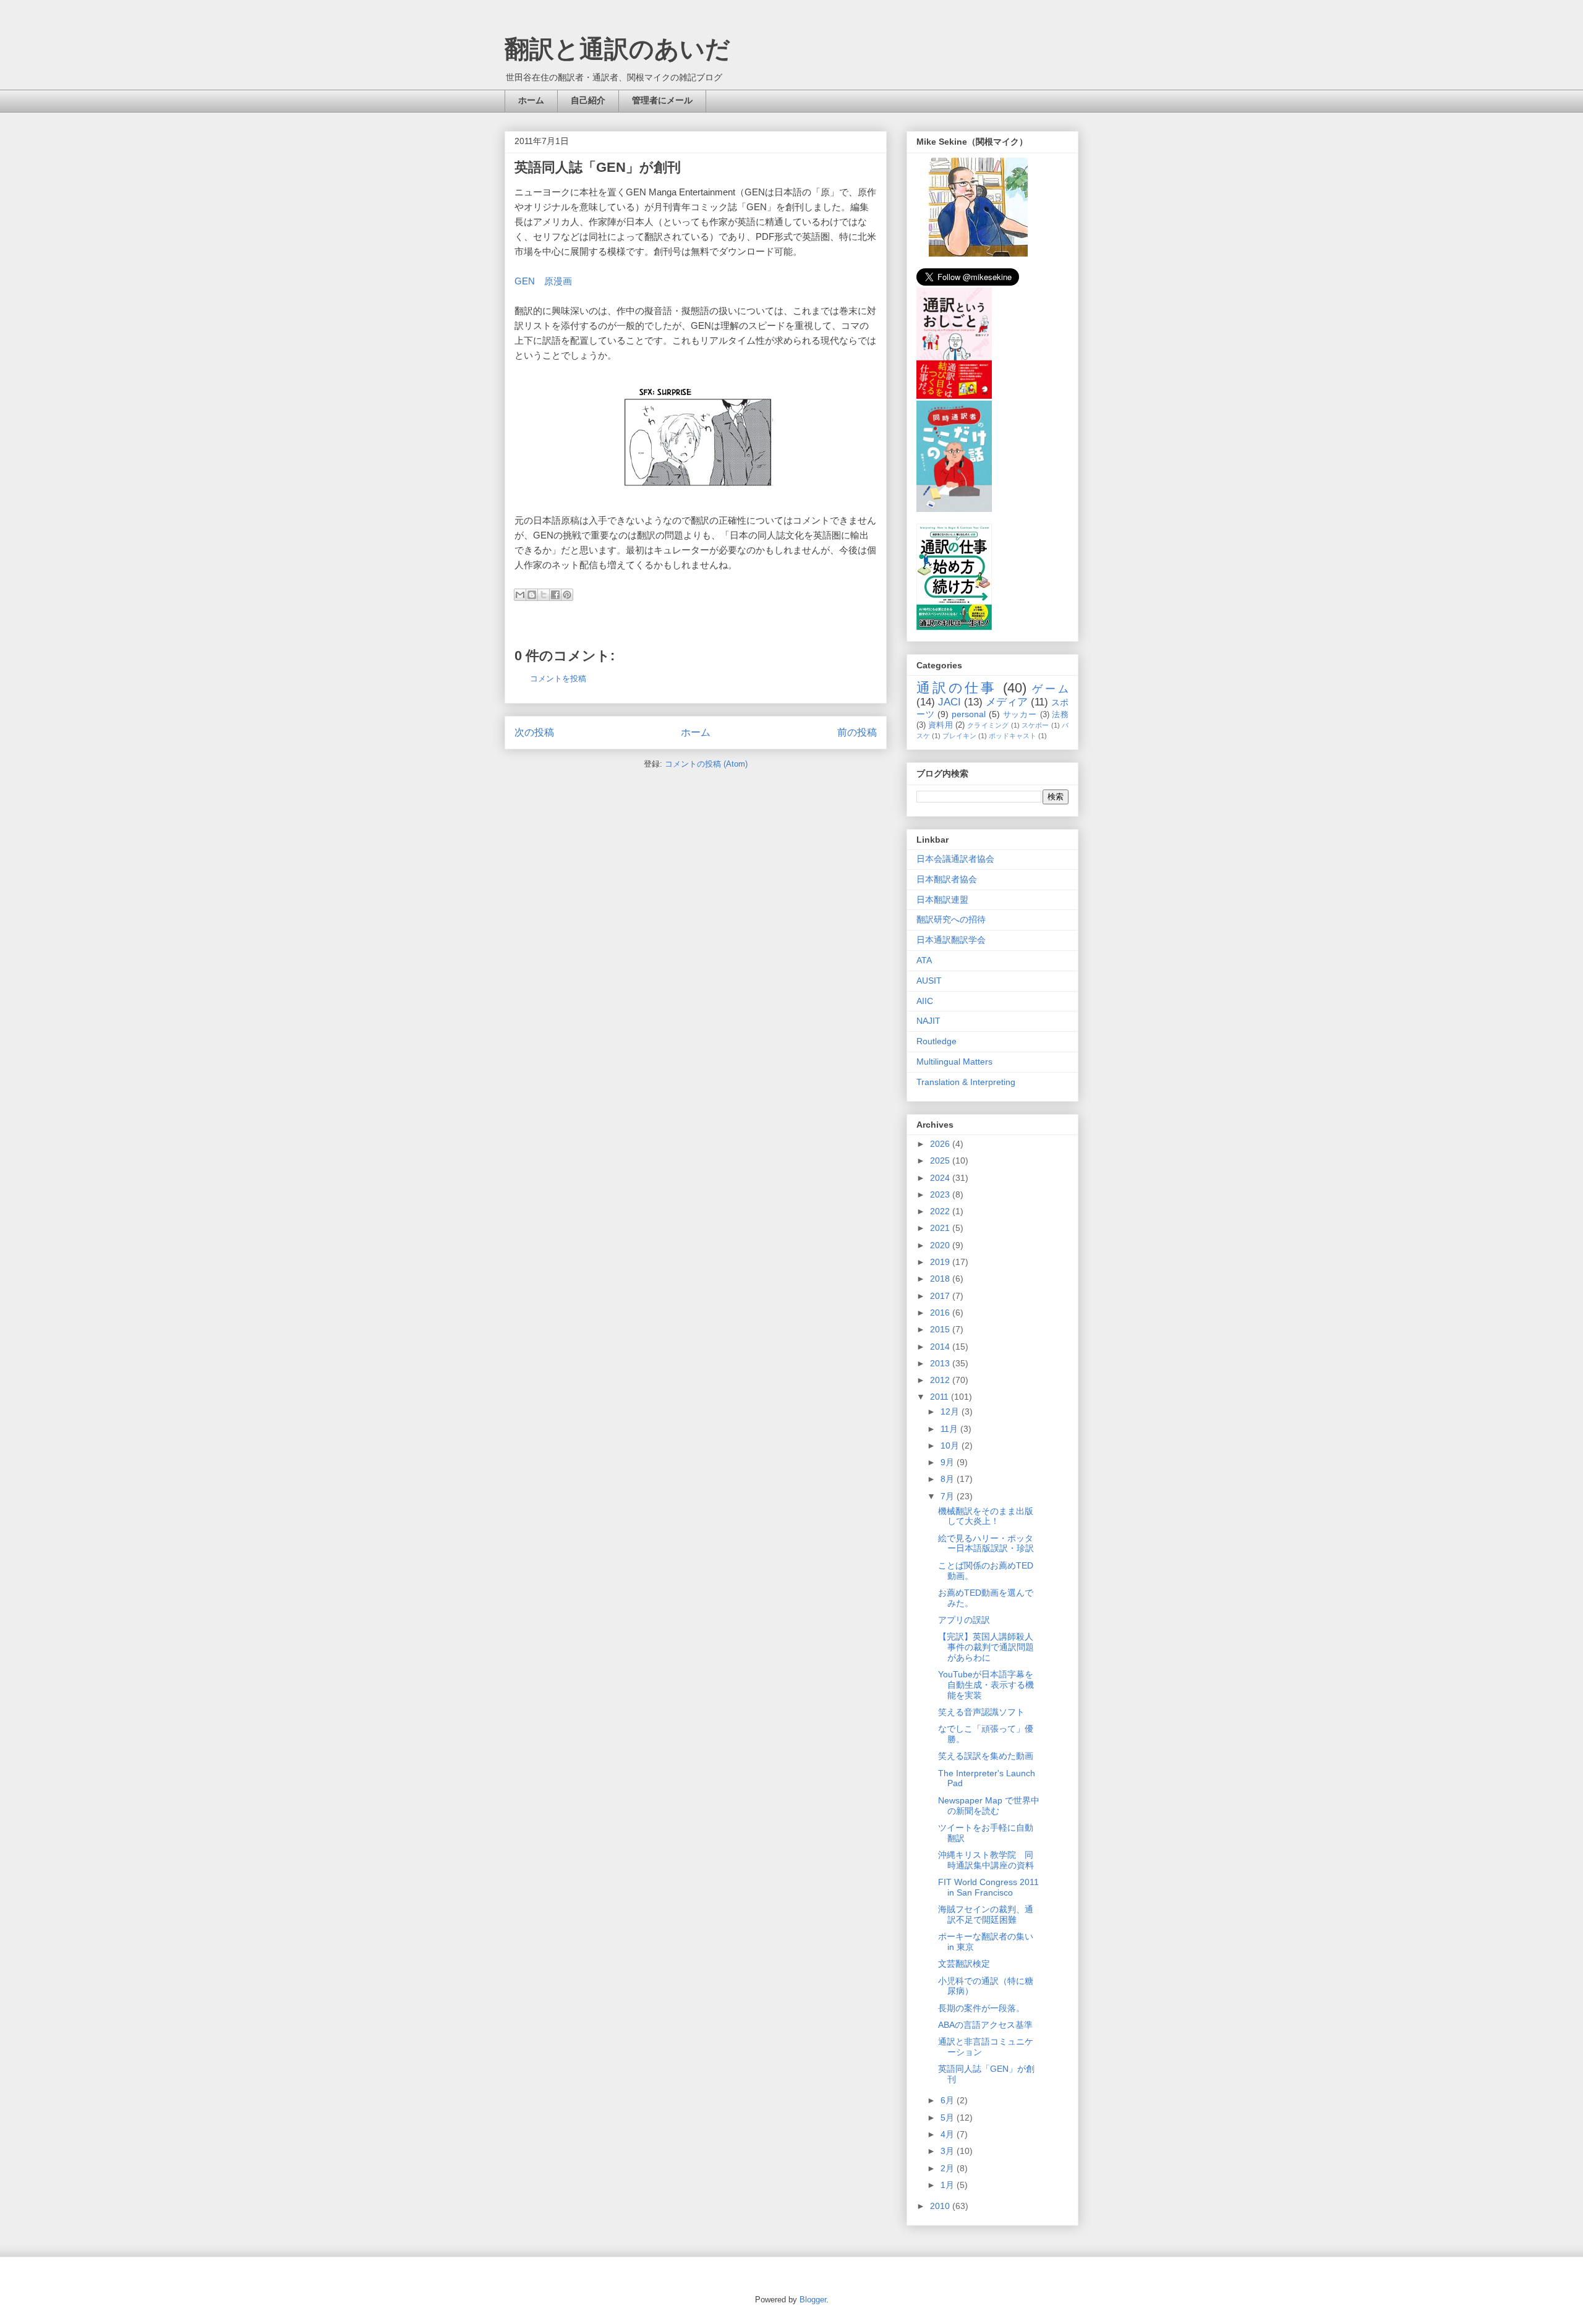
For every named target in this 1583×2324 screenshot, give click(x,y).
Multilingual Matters (954, 1062)
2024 (941, 1178)
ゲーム (1050, 689)
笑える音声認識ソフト (981, 1712)
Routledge (937, 1041)
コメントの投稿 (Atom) (706, 764)
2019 (941, 1262)
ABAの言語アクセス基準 (985, 2025)
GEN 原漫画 (543, 281)
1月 (949, 2185)
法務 (1060, 715)
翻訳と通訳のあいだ (617, 49)
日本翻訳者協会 (947, 879)
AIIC (925, 1001)
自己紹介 (588, 100)
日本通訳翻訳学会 (951, 940)
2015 (941, 1329)
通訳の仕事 (957, 688)
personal (969, 714)
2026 (941, 1144)
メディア (1007, 702)
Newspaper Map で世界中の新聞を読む (989, 1806)
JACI (949, 702)
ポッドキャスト (1013, 736)
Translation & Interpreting (966, 1082)
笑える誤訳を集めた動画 (986, 1756)
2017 (941, 1296)
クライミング (988, 725)
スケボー (1035, 725)
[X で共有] (544, 595)
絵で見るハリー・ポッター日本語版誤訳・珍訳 (986, 1543)
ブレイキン (959, 736)
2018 (941, 1279)
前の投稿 (857, 732)
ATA (924, 960)
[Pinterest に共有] (567, 595)
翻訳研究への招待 (951, 919)
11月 (950, 1429)
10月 (951, 1445)
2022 (941, 1211)
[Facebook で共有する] (555, 595)
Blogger (813, 2300)
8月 (949, 1479)
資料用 (941, 725)
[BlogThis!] (532, 595)
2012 (941, 1380)
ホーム (531, 100)
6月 (949, 2100)
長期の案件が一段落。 (981, 2008)
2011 (941, 1397)
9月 (949, 1462)
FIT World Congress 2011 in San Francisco (988, 1887)
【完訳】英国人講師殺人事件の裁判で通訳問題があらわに (986, 1647)
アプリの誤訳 (964, 1620)
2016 (941, 1313)
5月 (949, 2118)
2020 (941, 1245)
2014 (941, 1347)
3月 (949, 2151)
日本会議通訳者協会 (955, 859)
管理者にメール (662, 100)
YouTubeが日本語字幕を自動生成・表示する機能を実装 (986, 1685)
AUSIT (929, 981)
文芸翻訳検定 (964, 1964)
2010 (941, 2206)
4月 (949, 2134)
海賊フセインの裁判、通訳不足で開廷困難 (986, 1914)
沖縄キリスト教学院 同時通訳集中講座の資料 (986, 1860)
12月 (951, 1411)
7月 (949, 1496)
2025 (941, 1160)
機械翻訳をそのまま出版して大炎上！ (986, 1516)
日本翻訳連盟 (942, 900)
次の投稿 (534, 732)
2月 (949, 2168)
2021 (941, 1228)
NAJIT (928, 1021)
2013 (941, 1363)
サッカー (1020, 715)
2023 (941, 1194)
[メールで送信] (520, 595)
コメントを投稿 (558, 679)
